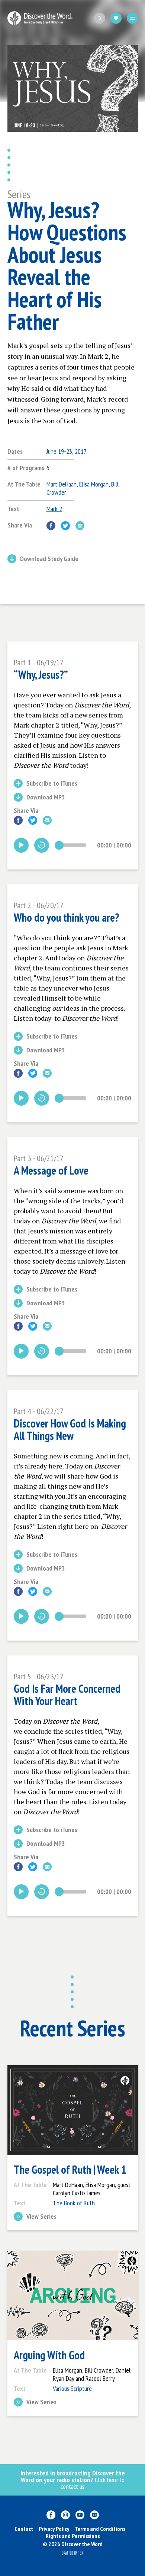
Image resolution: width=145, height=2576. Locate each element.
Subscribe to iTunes (52, 784)
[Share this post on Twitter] (65, 526)
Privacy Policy (54, 2529)
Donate (116, 18)
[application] (72, 845)
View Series (41, 2217)
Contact (24, 2529)
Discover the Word (40, 18)
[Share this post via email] (80, 526)
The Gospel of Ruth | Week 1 (70, 2170)
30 (42, 845)
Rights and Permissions (73, 2536)
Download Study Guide (49, 559)
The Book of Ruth (74, 2203)
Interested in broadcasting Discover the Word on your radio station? (73, 2480)
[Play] (21, 845)
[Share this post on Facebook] (51, 526)
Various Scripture (72, 2388)
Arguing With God (49, 2355)
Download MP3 (46, 798)
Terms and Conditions (100, 2529)
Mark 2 (54, 509)
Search (100, 18)
